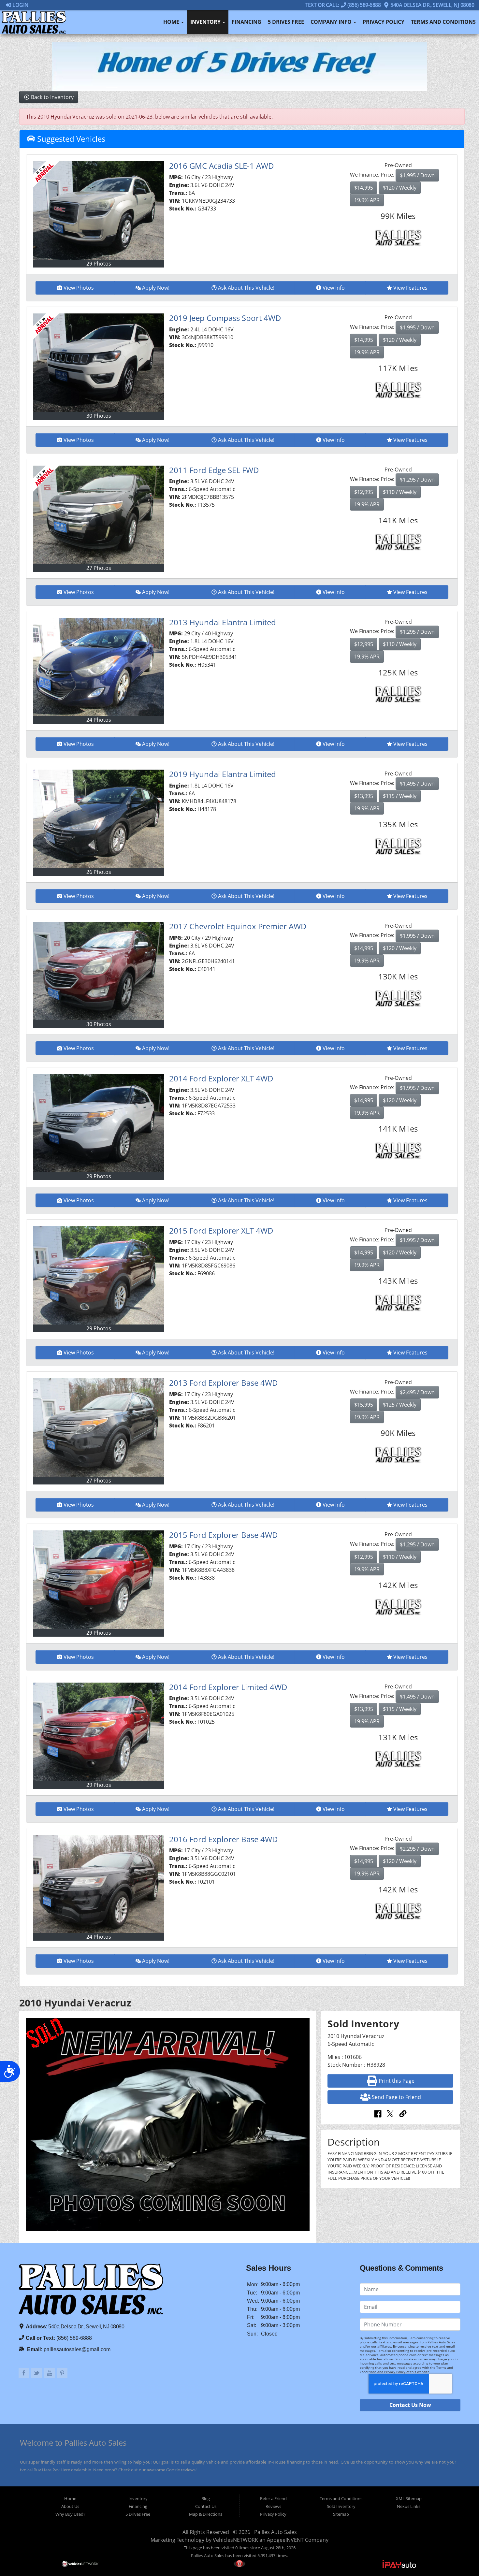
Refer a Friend (273, 2498)
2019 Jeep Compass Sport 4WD (225, 318)
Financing (247, 22)
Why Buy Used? (70, 2514)
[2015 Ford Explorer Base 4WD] (99, 1580)
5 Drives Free (286, 22)
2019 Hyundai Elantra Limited (223, 774)
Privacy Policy (384, 22)
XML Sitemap (409, 2498)
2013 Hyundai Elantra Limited (223, 622)
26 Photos (99, 872)
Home (172, 22)
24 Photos (99, 720)
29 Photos (99, 264)
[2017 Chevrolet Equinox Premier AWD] (99, 971)
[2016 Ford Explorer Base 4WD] (99, 1884)
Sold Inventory (341, 2506)
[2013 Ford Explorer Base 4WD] (99, 1427)
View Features (410, 288)
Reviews (273, 2506)
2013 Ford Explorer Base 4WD (224, 1383)
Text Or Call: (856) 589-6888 (343, 5)
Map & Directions (206, 2514)
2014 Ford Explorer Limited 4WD (228, 1687)
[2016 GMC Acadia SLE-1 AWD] (99, 210)
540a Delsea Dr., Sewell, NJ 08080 (432, 5)
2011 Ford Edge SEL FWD (214, 470)
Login (20, 5)
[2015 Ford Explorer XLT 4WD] (99, 1275)
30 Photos (99, 416)
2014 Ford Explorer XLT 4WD (221, 1078)
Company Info (332, 22)
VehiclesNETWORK (235, 2540)
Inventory (206, 22)
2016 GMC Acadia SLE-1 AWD (222, 166)
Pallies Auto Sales (276, 2532)
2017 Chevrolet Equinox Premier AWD (238, 926)
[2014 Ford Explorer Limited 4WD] (99, 1732)
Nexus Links (409, 2506)
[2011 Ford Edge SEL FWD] (99, 515)
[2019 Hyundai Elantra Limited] (99, 819)
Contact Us (206, 2506)
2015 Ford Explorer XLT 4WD (221, 1230)
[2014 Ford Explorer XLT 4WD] (99, 1123)
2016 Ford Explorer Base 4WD (224, 1839)
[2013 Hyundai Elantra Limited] (99, 667)
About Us (70, 2506)
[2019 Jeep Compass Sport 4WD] (99, 363)
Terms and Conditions (443, 22)
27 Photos (99, 568)
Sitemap (341, 2514)
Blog (206, 2498)
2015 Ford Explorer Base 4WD (224, 1535)
